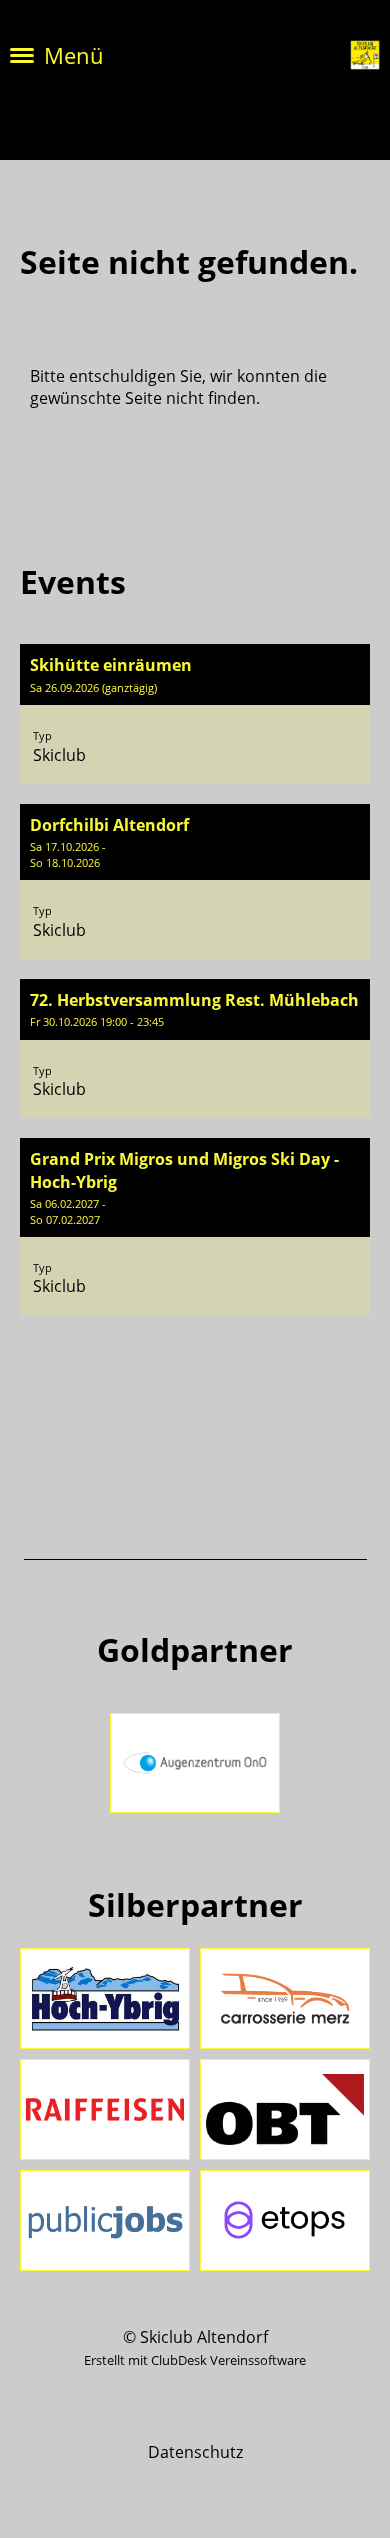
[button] (195, 714)
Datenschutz (195, 2452)
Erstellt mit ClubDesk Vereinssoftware (195, 2360)
